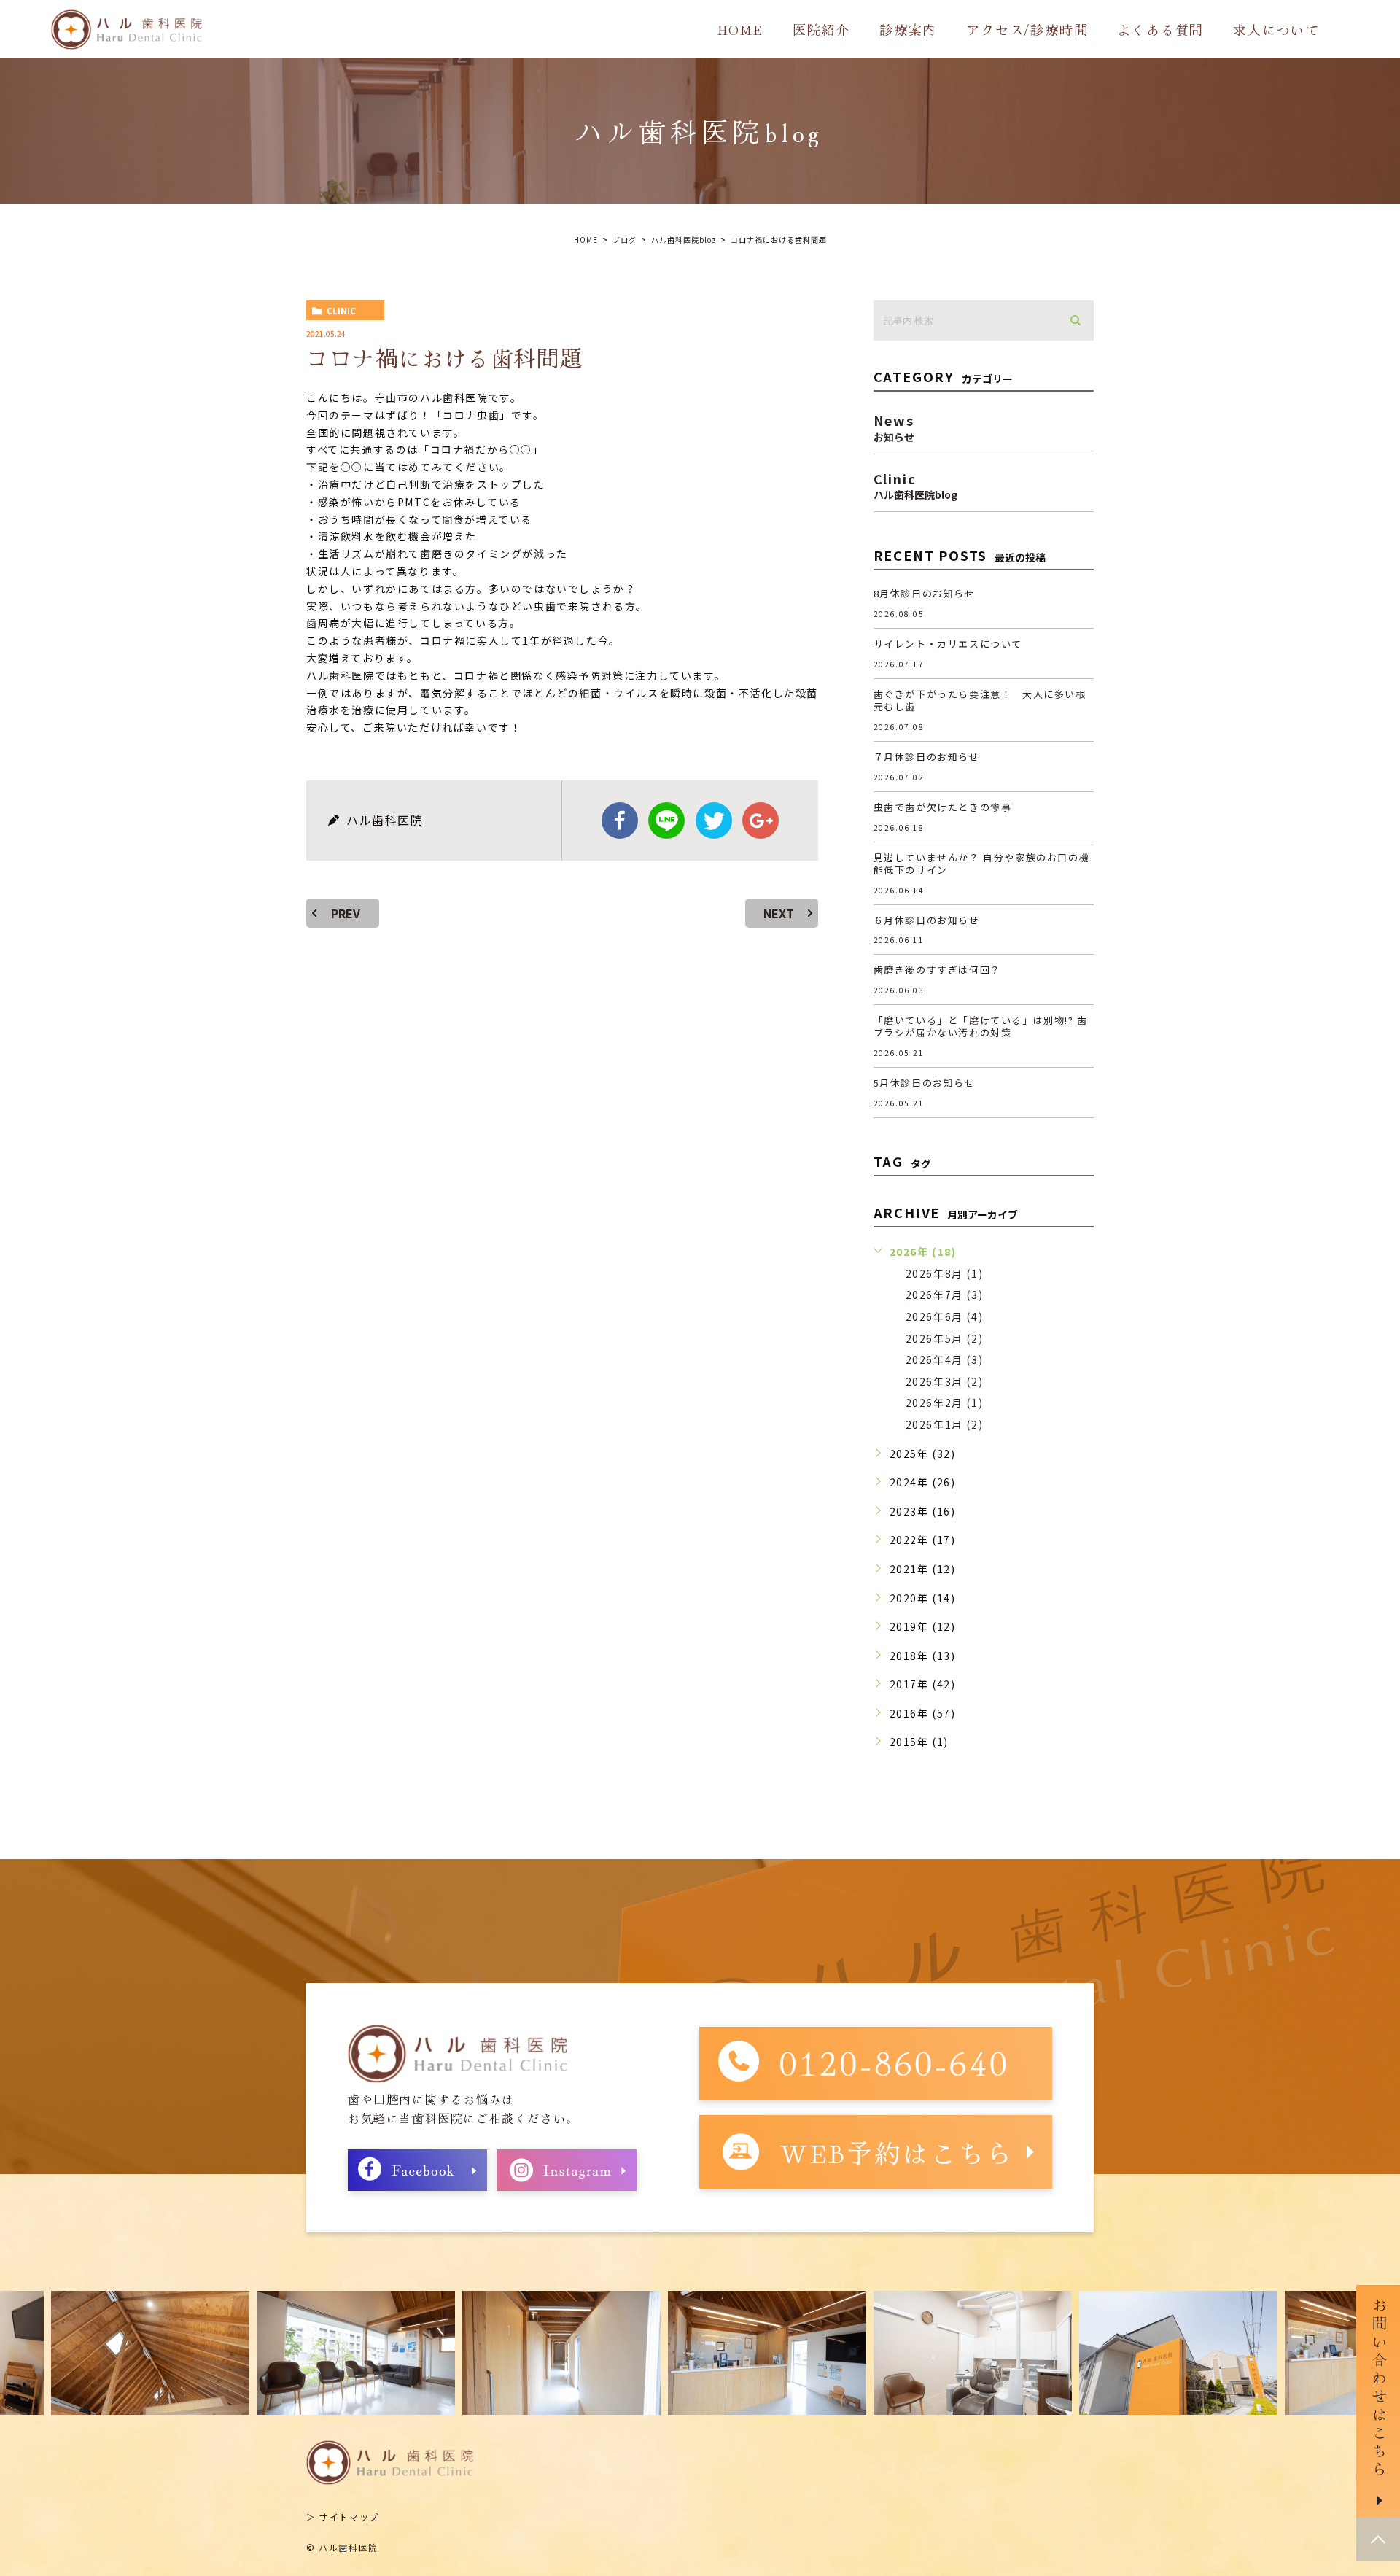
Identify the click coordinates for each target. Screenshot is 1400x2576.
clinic (341, 310)
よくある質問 (1160, 29)
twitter (714, 820)
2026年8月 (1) (945, 1273)
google (761, 820)
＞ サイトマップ (343, 2517)
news (894, 426)
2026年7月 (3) (945, 1295)
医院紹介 (821, 29)
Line (666, 820)
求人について (1276, 29)
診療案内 (908, 29)
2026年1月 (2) (945, 1424)
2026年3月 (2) (945, 1381)
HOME (740, 29)
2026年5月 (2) (945, 1338)
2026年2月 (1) (945, 1403)
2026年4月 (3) (945, 1359)
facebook (620, 820)
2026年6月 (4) (945, 1316)
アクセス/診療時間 (1027, 29)
